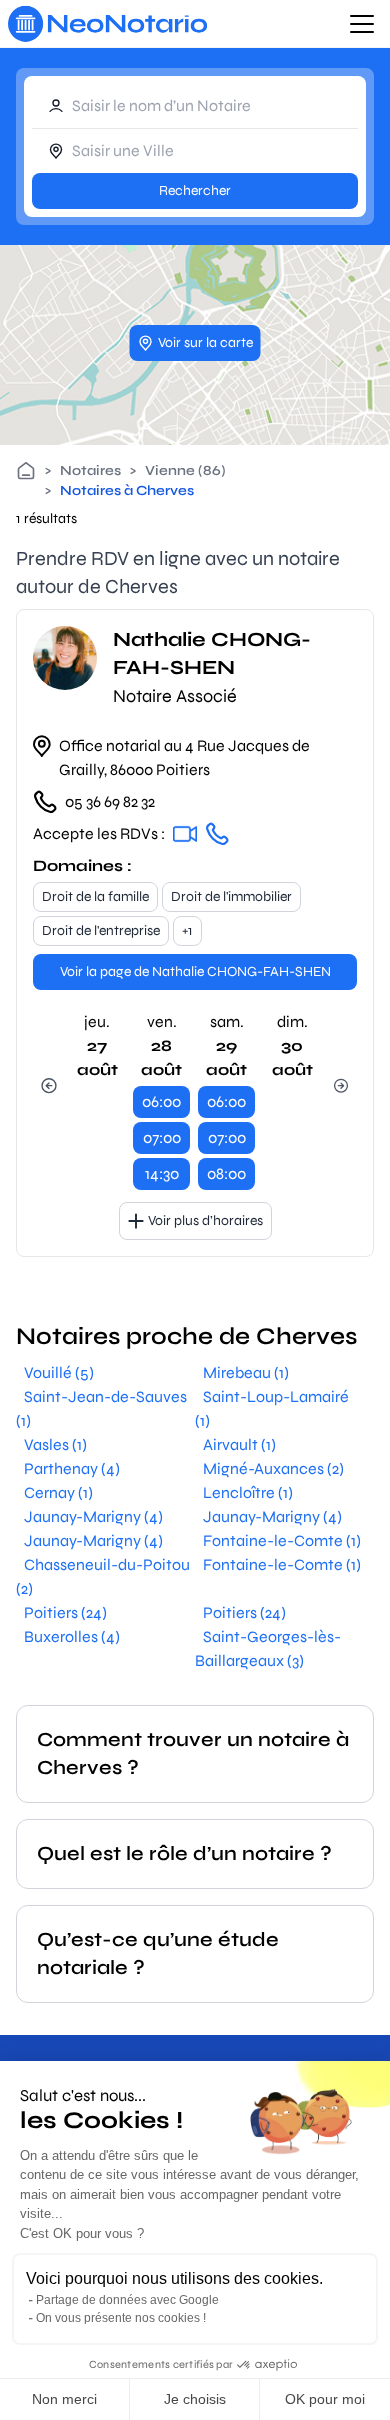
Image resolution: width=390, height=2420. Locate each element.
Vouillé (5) (59, 1372)
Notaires (90, 470)
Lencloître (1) (248, 1492)
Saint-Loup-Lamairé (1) (272, 1408)
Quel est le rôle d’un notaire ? (184, 1853)
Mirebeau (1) (246, 1372)
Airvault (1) (239, 1444)
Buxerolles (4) (72, 1636)
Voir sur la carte (205, 342)
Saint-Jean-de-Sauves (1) (101, 1408)
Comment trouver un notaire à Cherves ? (193, 1753)
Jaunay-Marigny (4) (93, 1516)
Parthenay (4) (72, 1468)
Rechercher (195, 190)
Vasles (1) (55, 1444)
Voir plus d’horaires (205, 1220)
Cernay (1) (58, 1492)
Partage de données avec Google (127, 2300)
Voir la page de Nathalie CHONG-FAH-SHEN (195, 971)
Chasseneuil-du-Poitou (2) (103, 1576)
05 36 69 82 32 (110, 801)
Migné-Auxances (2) (273, 1468)
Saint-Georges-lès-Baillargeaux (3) (268, 1648)
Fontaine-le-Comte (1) (282, 1540)
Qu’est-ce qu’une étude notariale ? (158, 1953)
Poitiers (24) (65, 1612)
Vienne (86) (185, 470)
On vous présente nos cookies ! (121, 2318)
